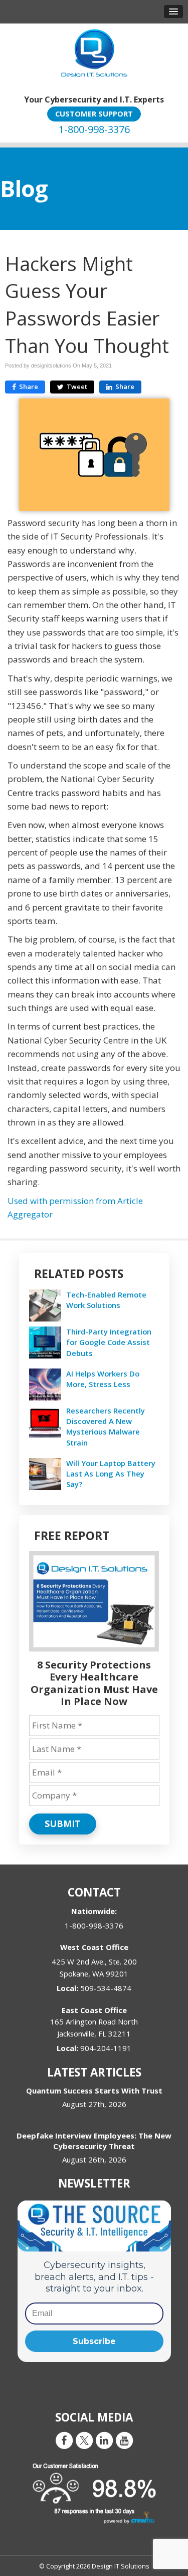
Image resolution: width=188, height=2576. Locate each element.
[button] (173, 11)
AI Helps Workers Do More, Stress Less (103, 1379)
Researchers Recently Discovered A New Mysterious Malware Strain (106, 1426)
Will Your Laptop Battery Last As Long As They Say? (111, 1473)
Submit (63, 1823)
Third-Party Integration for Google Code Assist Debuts (109, 1342)
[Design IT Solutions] (94, 53)
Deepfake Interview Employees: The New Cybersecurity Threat (94, 2141)
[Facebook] (64, 2440)
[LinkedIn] (104, 2440)
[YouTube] (124, 2440)
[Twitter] (84, 2440)
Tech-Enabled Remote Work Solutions (106, 1300)
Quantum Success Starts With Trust (94, 2090)
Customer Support (94, 113)
